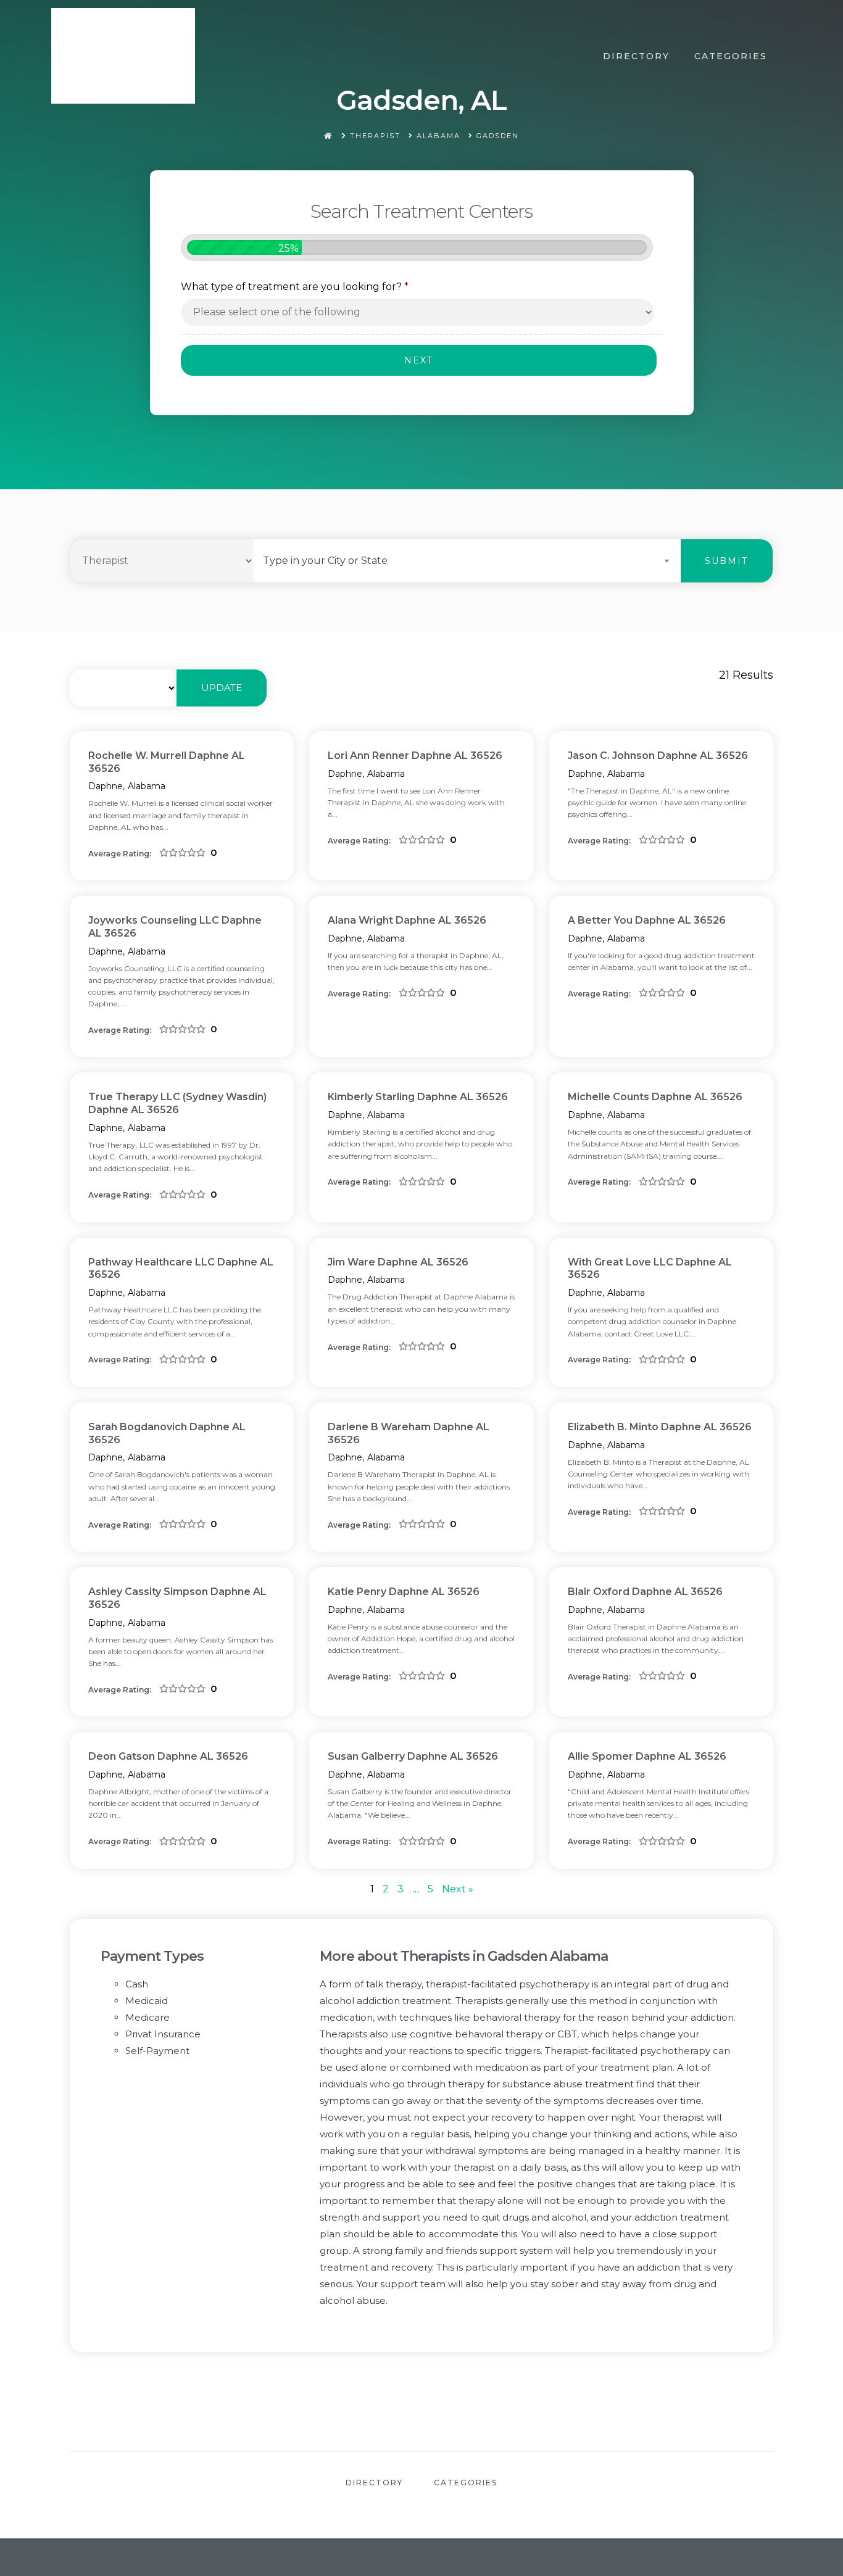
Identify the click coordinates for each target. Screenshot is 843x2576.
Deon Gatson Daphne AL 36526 (168, 1756)
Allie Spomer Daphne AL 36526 (647, 1756)
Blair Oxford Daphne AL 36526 (645, 1592)
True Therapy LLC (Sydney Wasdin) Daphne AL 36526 (177, 1103)
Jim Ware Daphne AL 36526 (398, 1262)
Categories (731, 56)
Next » (458, 1889)
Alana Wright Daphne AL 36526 (407, 920)
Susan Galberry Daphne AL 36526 (413, 1756)
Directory (636, 56)
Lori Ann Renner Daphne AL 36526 (415, 756)
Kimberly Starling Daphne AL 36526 (418, 1097)
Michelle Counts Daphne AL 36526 (655, 1097)
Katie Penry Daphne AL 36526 (404, 1592)
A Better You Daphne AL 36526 (647, 920)
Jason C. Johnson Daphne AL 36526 (658, 756)
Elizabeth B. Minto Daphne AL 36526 (660, 1427)
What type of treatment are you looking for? (295, 287)
